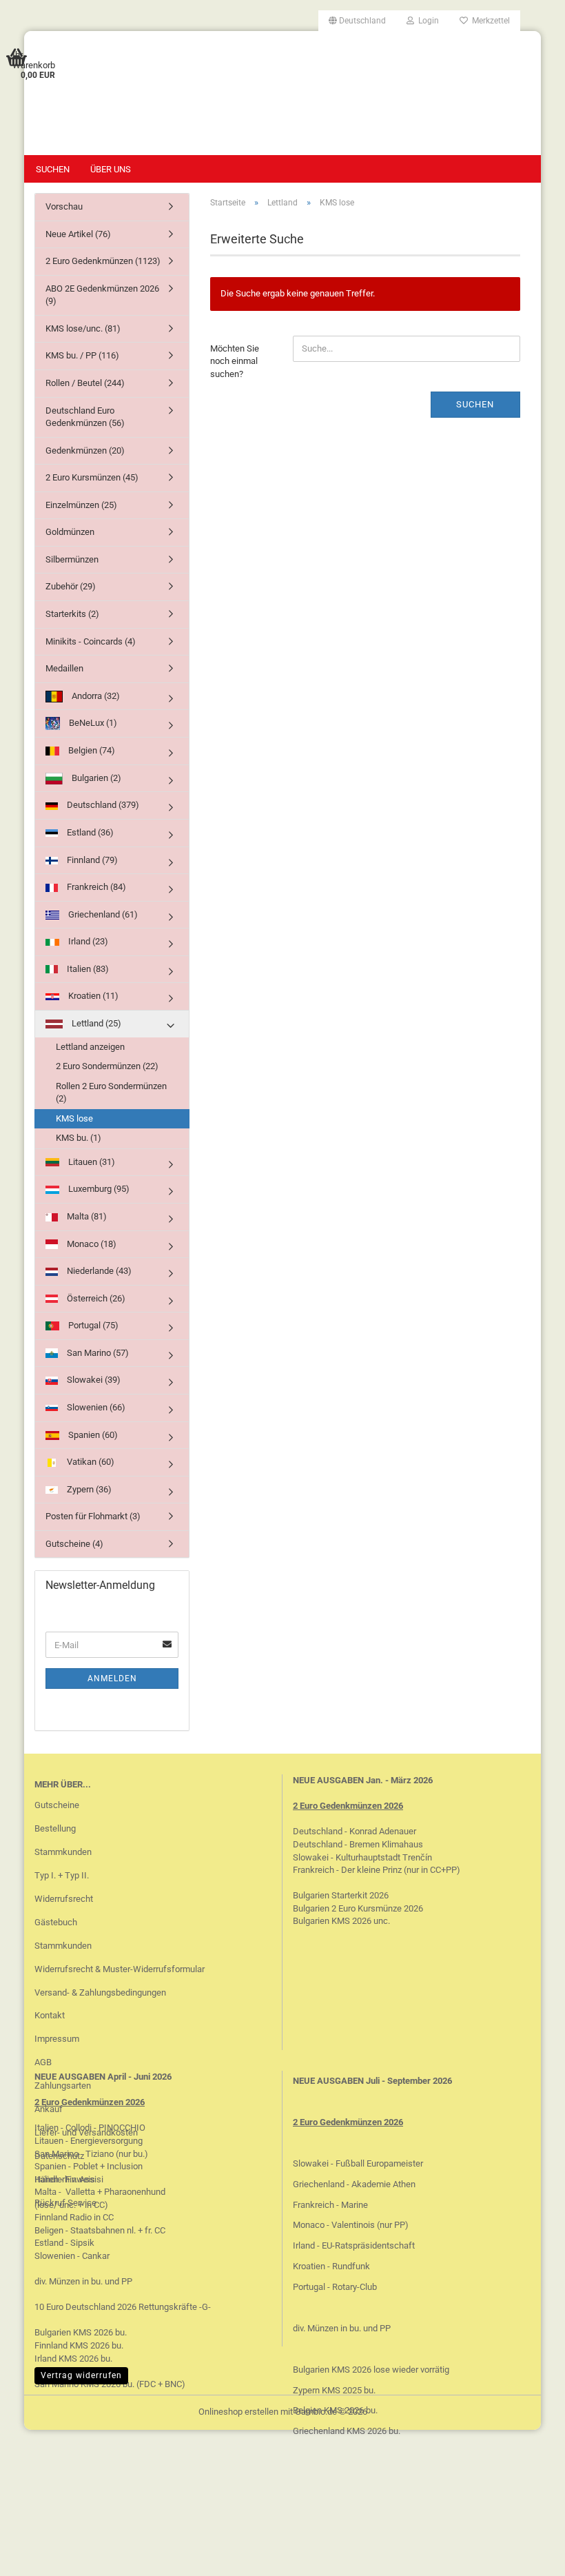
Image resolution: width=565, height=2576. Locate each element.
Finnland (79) (91, 860)
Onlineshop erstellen (238, 2412)
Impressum (57, 2039)
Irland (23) (87, 941)
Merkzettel (489, 21)
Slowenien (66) (95, 1407)
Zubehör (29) (71, 586)
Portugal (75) (92, 1325)
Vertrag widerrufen (81, 2375)
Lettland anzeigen (90, 1047)
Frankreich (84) (95, 887)
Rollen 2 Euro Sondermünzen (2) (111, 1093)
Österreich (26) (95, 1298)
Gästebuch (56, 1922)
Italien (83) (87, 969)
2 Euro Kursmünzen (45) (92, 477)
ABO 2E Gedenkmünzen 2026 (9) (102, 295)
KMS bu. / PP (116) (82, 355)
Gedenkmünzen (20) (85, 450)
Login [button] (427, 21)
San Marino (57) (97, 1353)
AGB (43, 2062)
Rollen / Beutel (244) (85, 383)
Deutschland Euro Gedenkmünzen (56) (85, 417)
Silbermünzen (72, 559)
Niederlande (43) (98, 1271)
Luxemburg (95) (98, 1189)
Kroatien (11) (92, 996)
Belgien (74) (91, 750)
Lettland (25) (95, 1023)
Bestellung (55, 1828)
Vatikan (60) (90, 1462)
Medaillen (64, 668)
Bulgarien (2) (95, 778)
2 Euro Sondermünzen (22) (107, 1066)
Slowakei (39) (93, 1380)
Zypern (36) (88, 1489)
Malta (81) (86, 1216)
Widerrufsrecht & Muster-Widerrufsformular (120, 1969)
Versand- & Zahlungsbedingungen (100, 1992)
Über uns (111, 169)
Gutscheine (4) (74, 1544)
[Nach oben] (527, 2555)
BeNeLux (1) (92, 723)
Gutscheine (57, 1805)
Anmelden (112, 1679)
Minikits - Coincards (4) (91, 641)
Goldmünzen (70, 532)
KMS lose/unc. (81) (83, 328)
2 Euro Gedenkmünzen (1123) (103, 261)
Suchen (53, 169)
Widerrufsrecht (64, 1899)
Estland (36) (89, 832)
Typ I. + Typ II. (62, 1875)
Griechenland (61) (102, 914)
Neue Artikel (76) (78, 234)
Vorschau (64, 206)
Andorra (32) (95, 696)
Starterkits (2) (72, 614)
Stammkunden (63, 1852)
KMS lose (74, 1118)
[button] (357, 21)
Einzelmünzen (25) (81, 505)
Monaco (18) (91, 1244)
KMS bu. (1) (79, 1138)
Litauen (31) (91, 1162)
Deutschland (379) (102, 805)
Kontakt (50, 2015)
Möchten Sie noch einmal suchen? (235, 361)
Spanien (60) (92, 1435)
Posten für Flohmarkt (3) (93, 1516)
